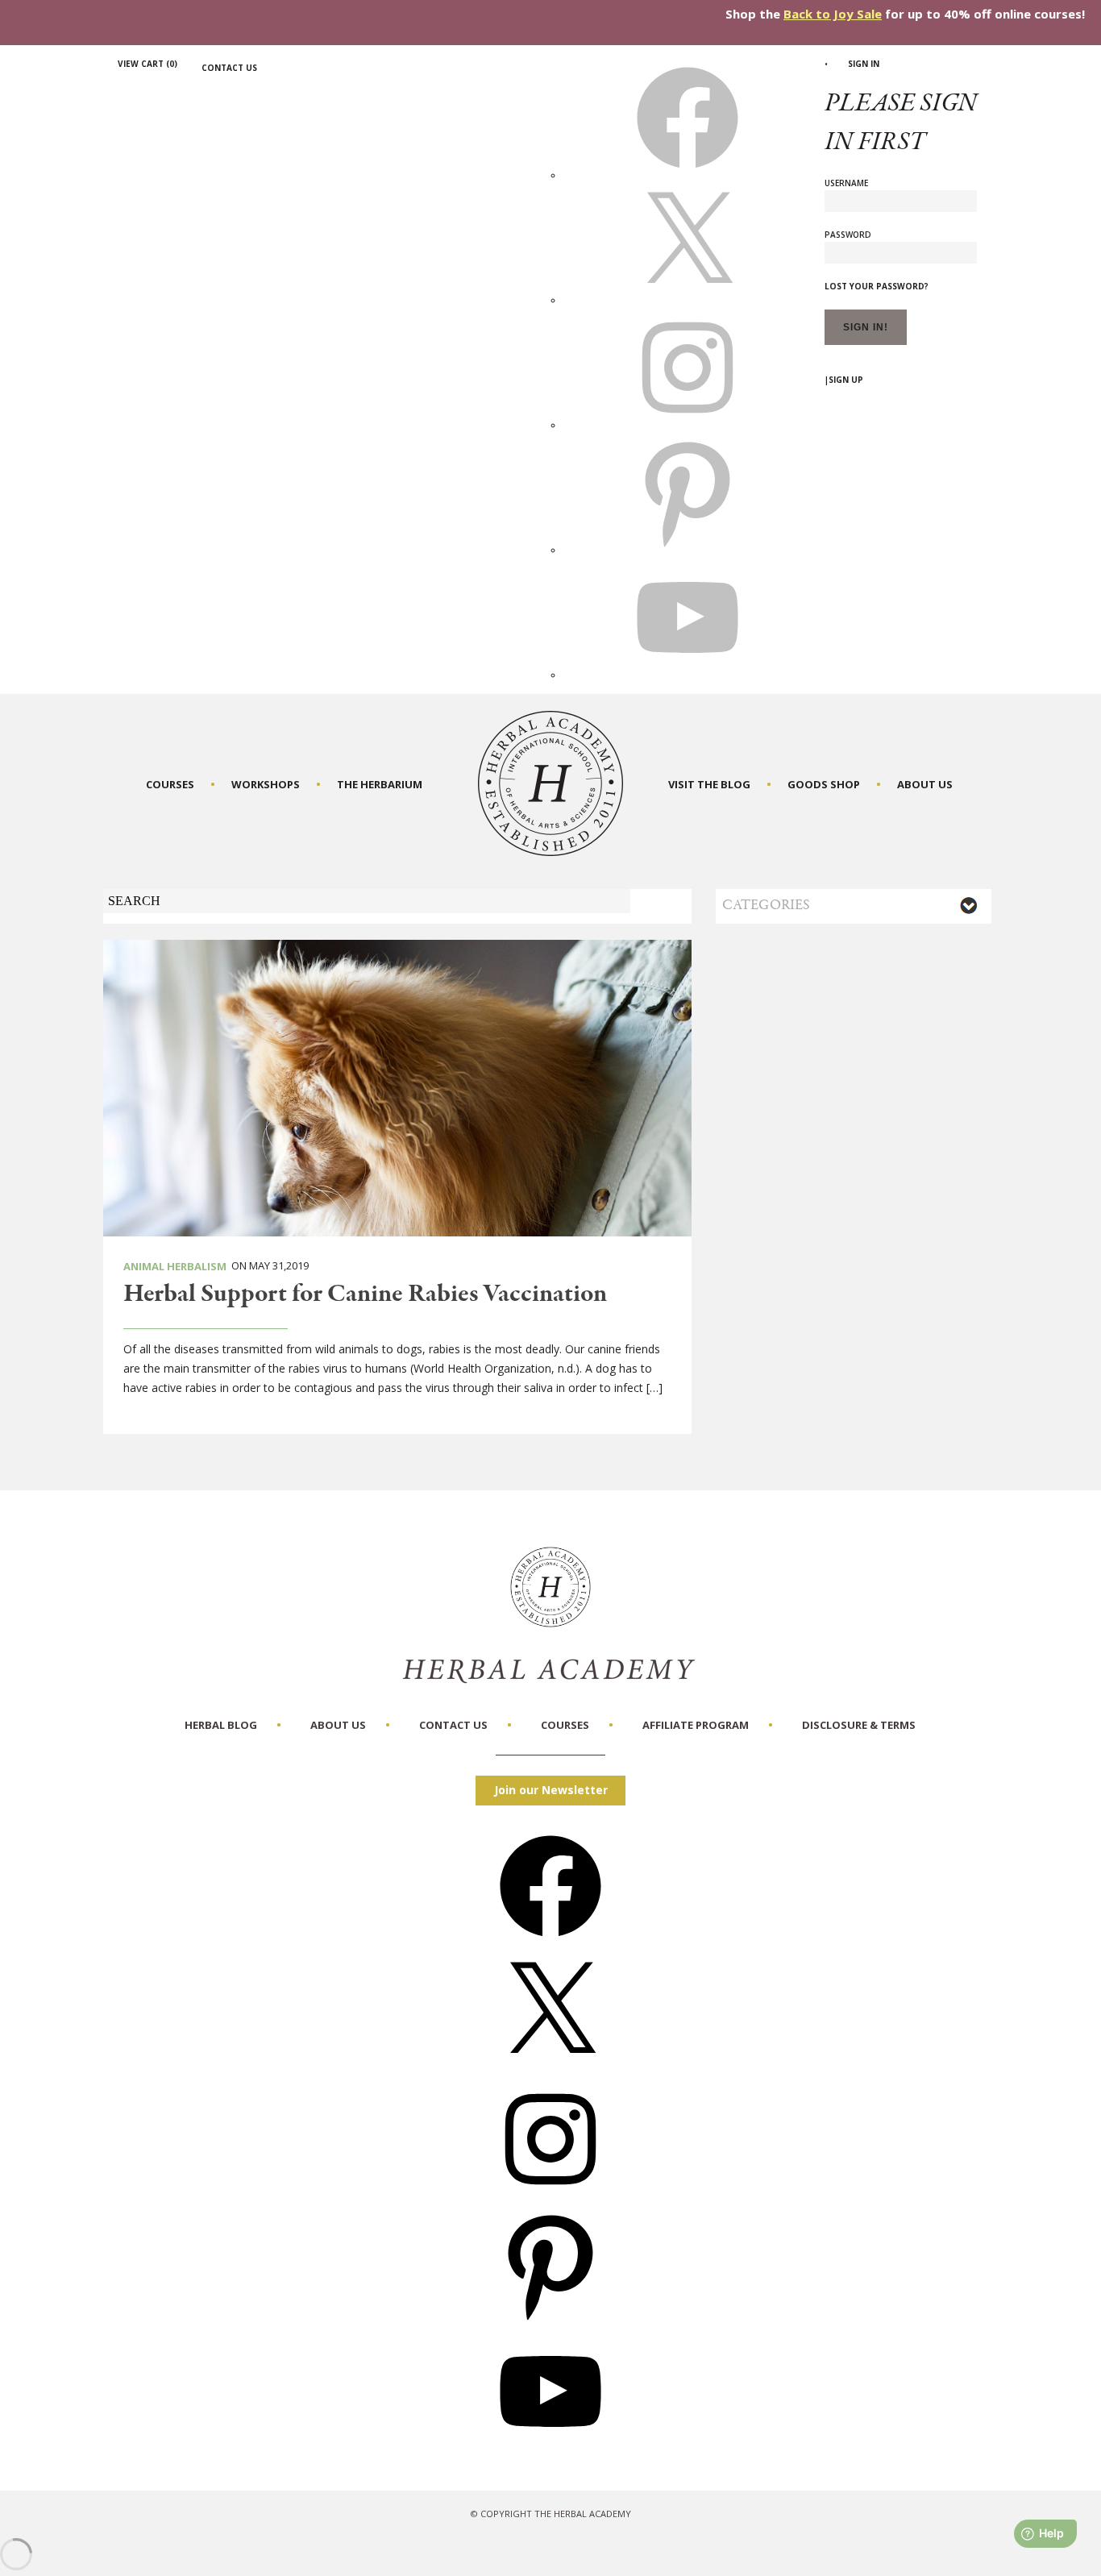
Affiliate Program (696, 1725)
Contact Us (229, 68)
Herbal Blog (221, 1725)
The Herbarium (380, 784)
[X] (688, 300)
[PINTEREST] (688, 550)
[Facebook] (550, 1942)
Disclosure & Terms (859, 1725)
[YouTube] (550, 2447)
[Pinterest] (550, 2322)
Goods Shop (824, 784)
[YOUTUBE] (688, 675)
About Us (925, 784)
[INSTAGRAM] (688, 425)
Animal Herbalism (175, 1266)
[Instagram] (550, 2195)
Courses (170, 784)
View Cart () (147, 64)
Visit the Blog (709, 784)
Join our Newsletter (551, 1790)
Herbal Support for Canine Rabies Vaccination (365, 1294)
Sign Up (846, 380)
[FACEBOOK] (688, 175)
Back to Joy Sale (833, 14)
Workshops (266, 784)
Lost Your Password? (877, 286)
